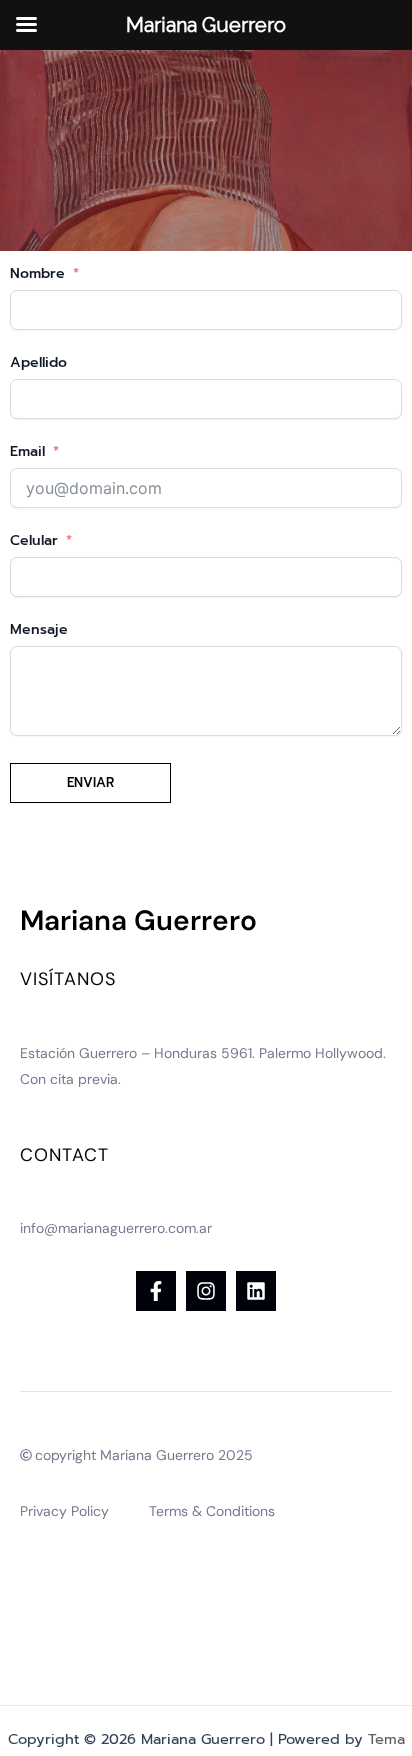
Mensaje (39, 629)
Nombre (37, 273)
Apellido (38, 362)
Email (27, 451)
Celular (34, 540)
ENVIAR (90, 782)
